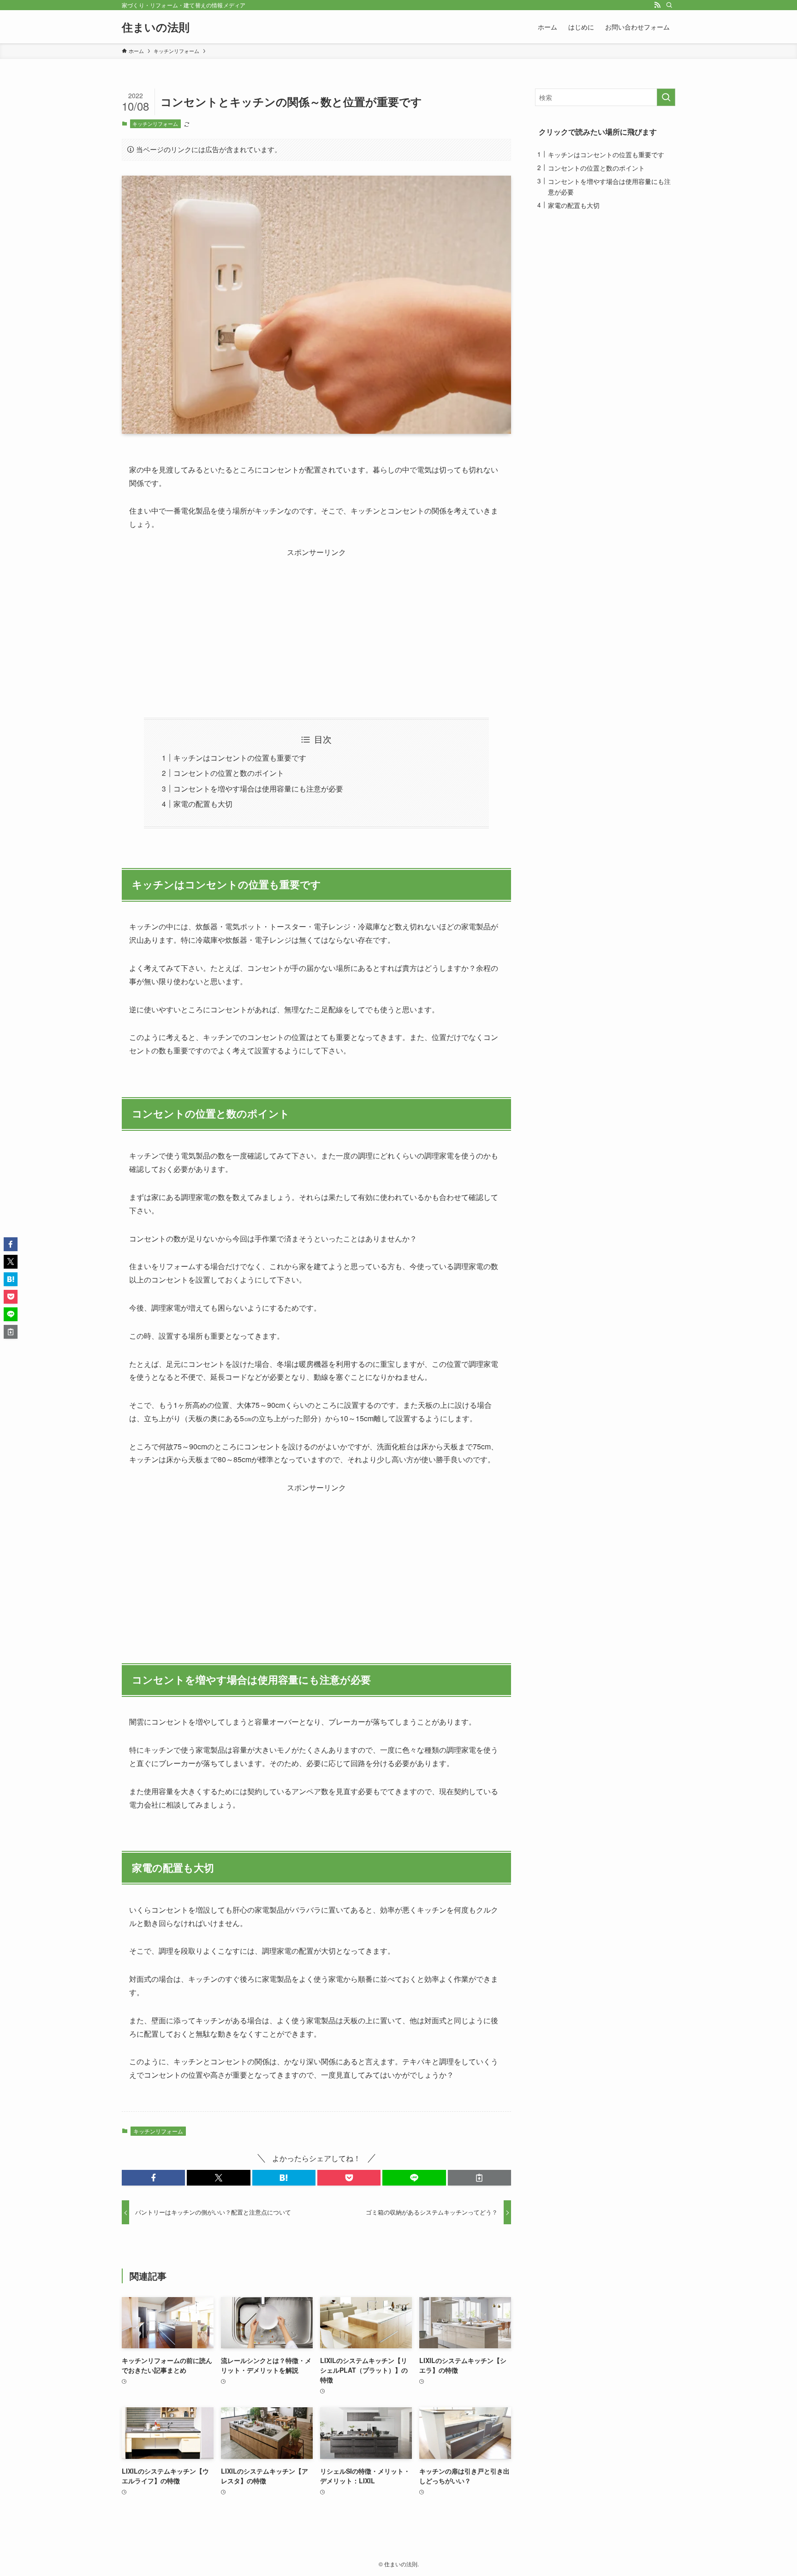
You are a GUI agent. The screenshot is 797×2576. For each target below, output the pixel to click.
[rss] (657, 5)
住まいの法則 (156, 27)
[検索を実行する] (666, 97)
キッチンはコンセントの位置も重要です (240, 758)
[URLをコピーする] (479, 2178)
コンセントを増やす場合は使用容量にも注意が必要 (258, 789)
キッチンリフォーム (155, 124)
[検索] (669, 5)
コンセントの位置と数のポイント (229, 773)
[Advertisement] (316, 624)
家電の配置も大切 (203, 804)
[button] (153, 2178)
